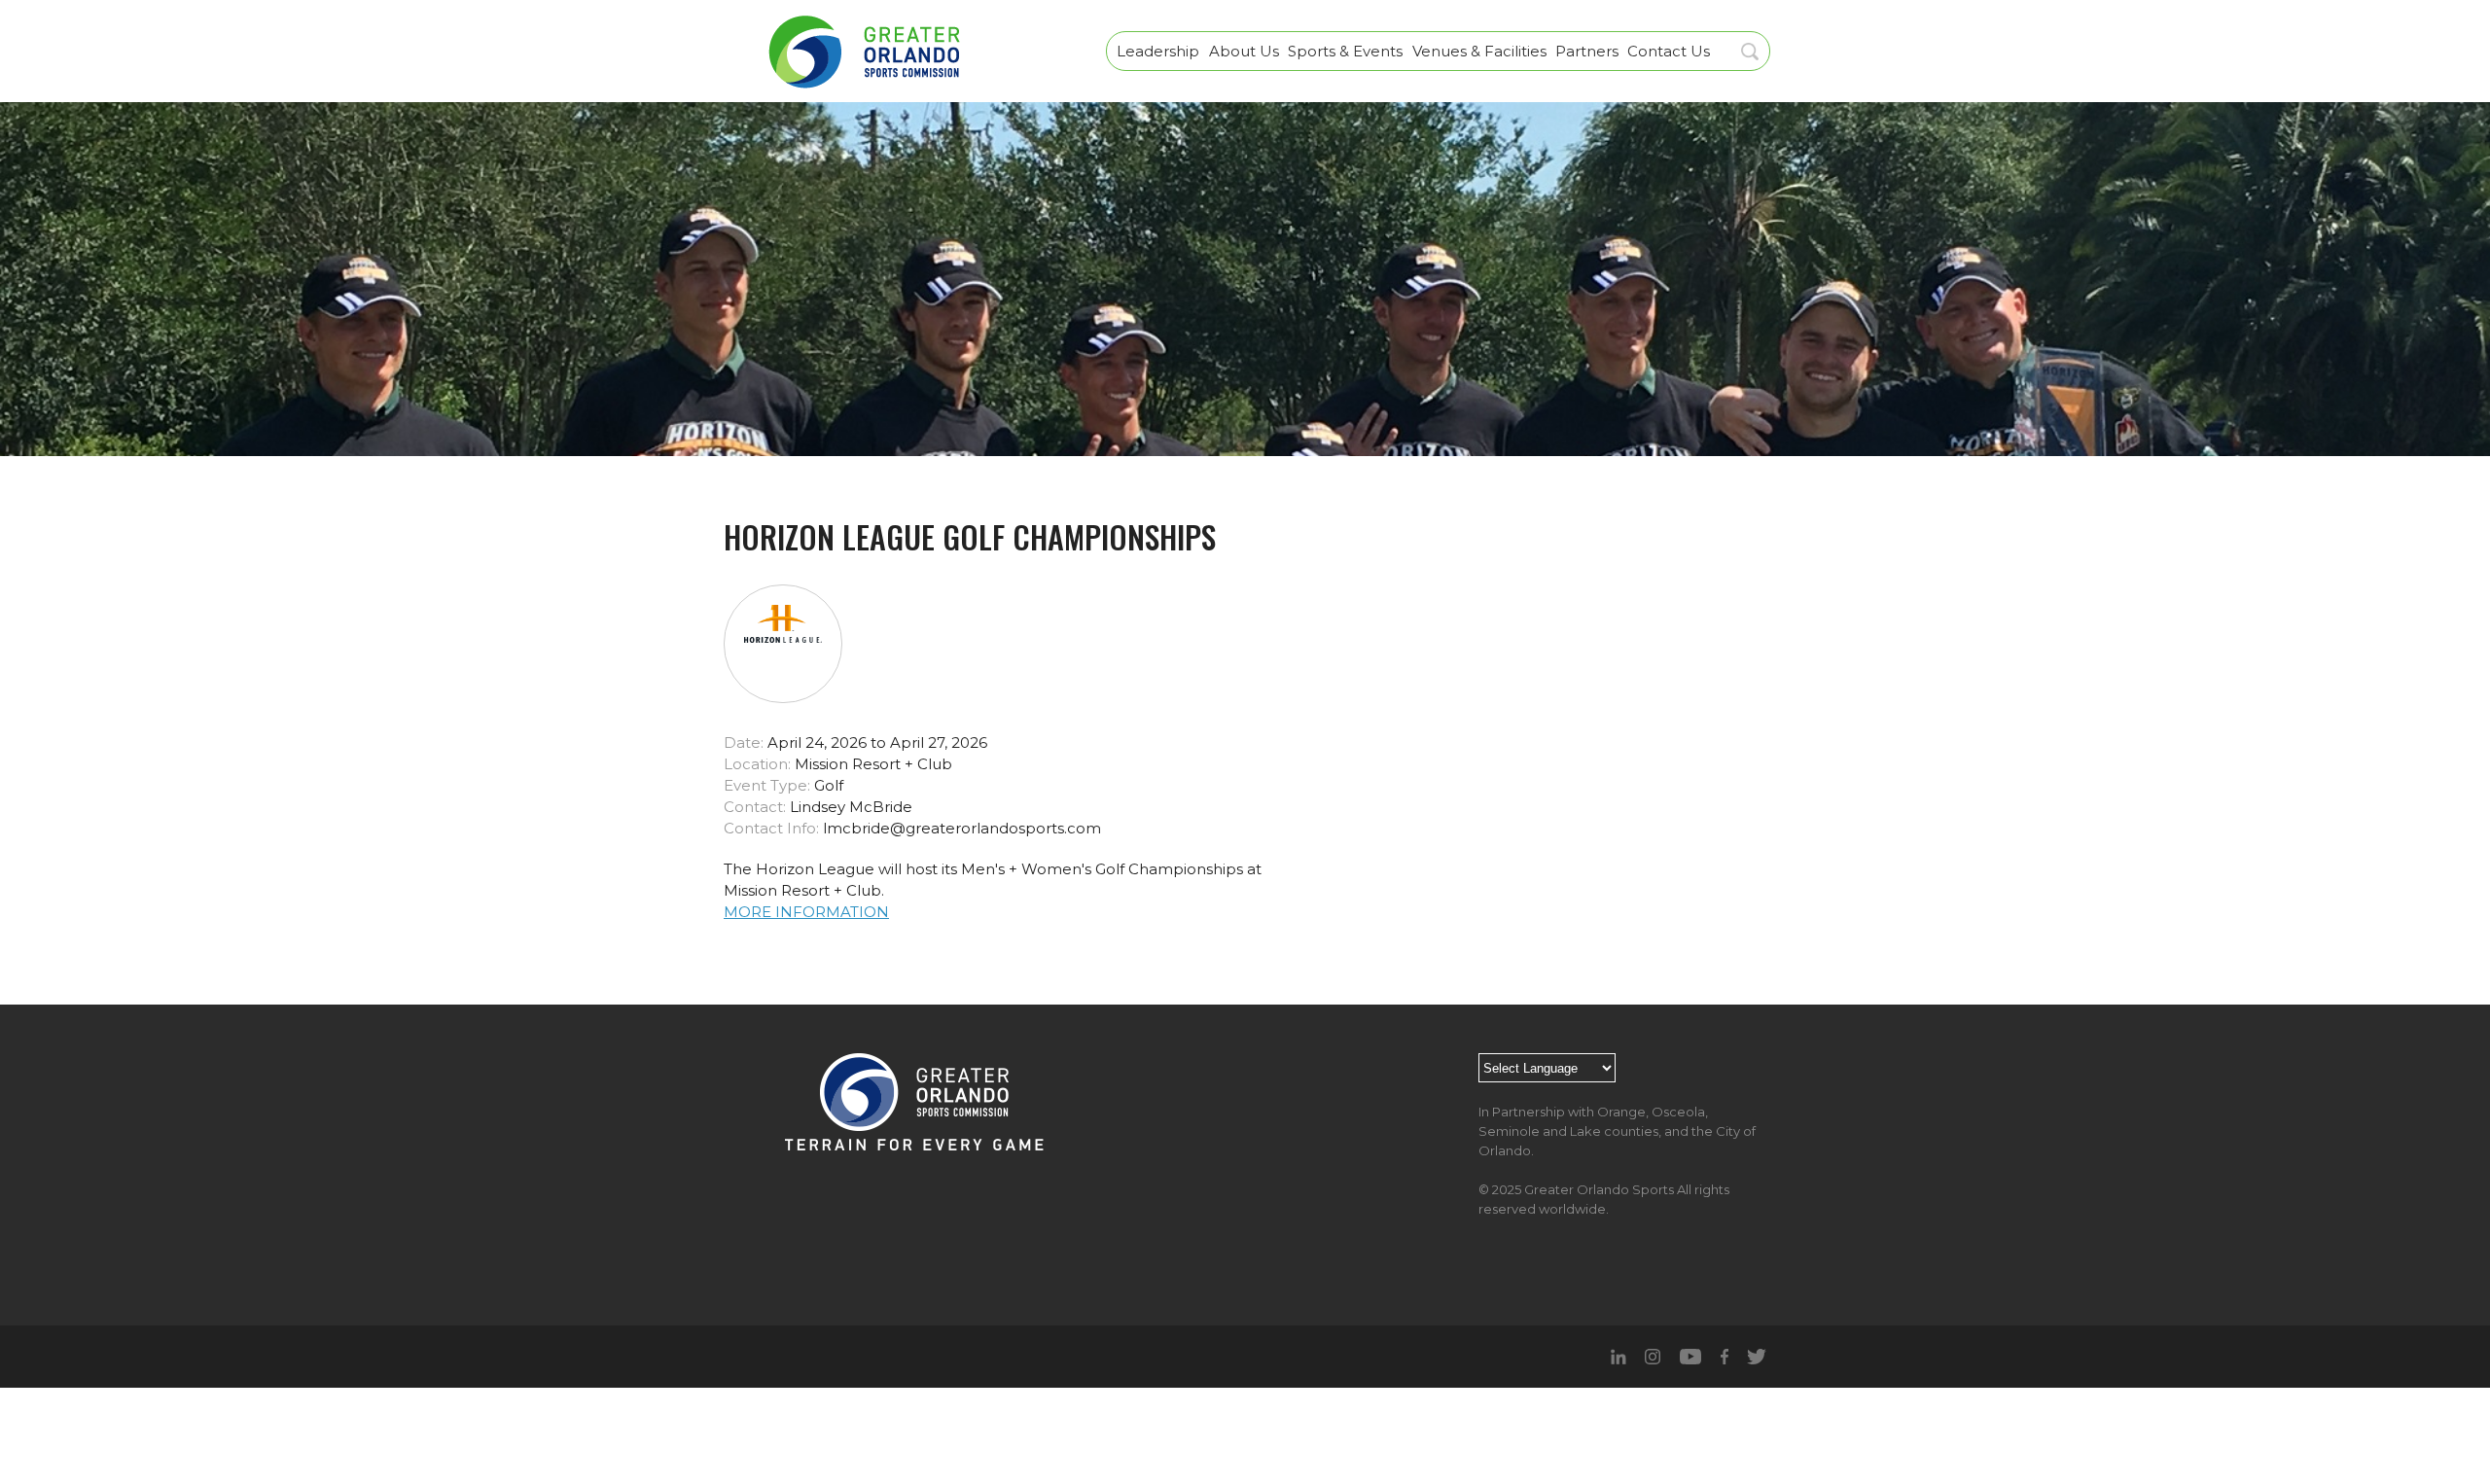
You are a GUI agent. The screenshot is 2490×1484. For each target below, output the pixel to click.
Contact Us (1669, 51)
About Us (1244, 51)
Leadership (1158, 51)
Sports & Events (1345, 51)
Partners (1587, 51)
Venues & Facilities (1479, 51)
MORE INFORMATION (806, 912)
